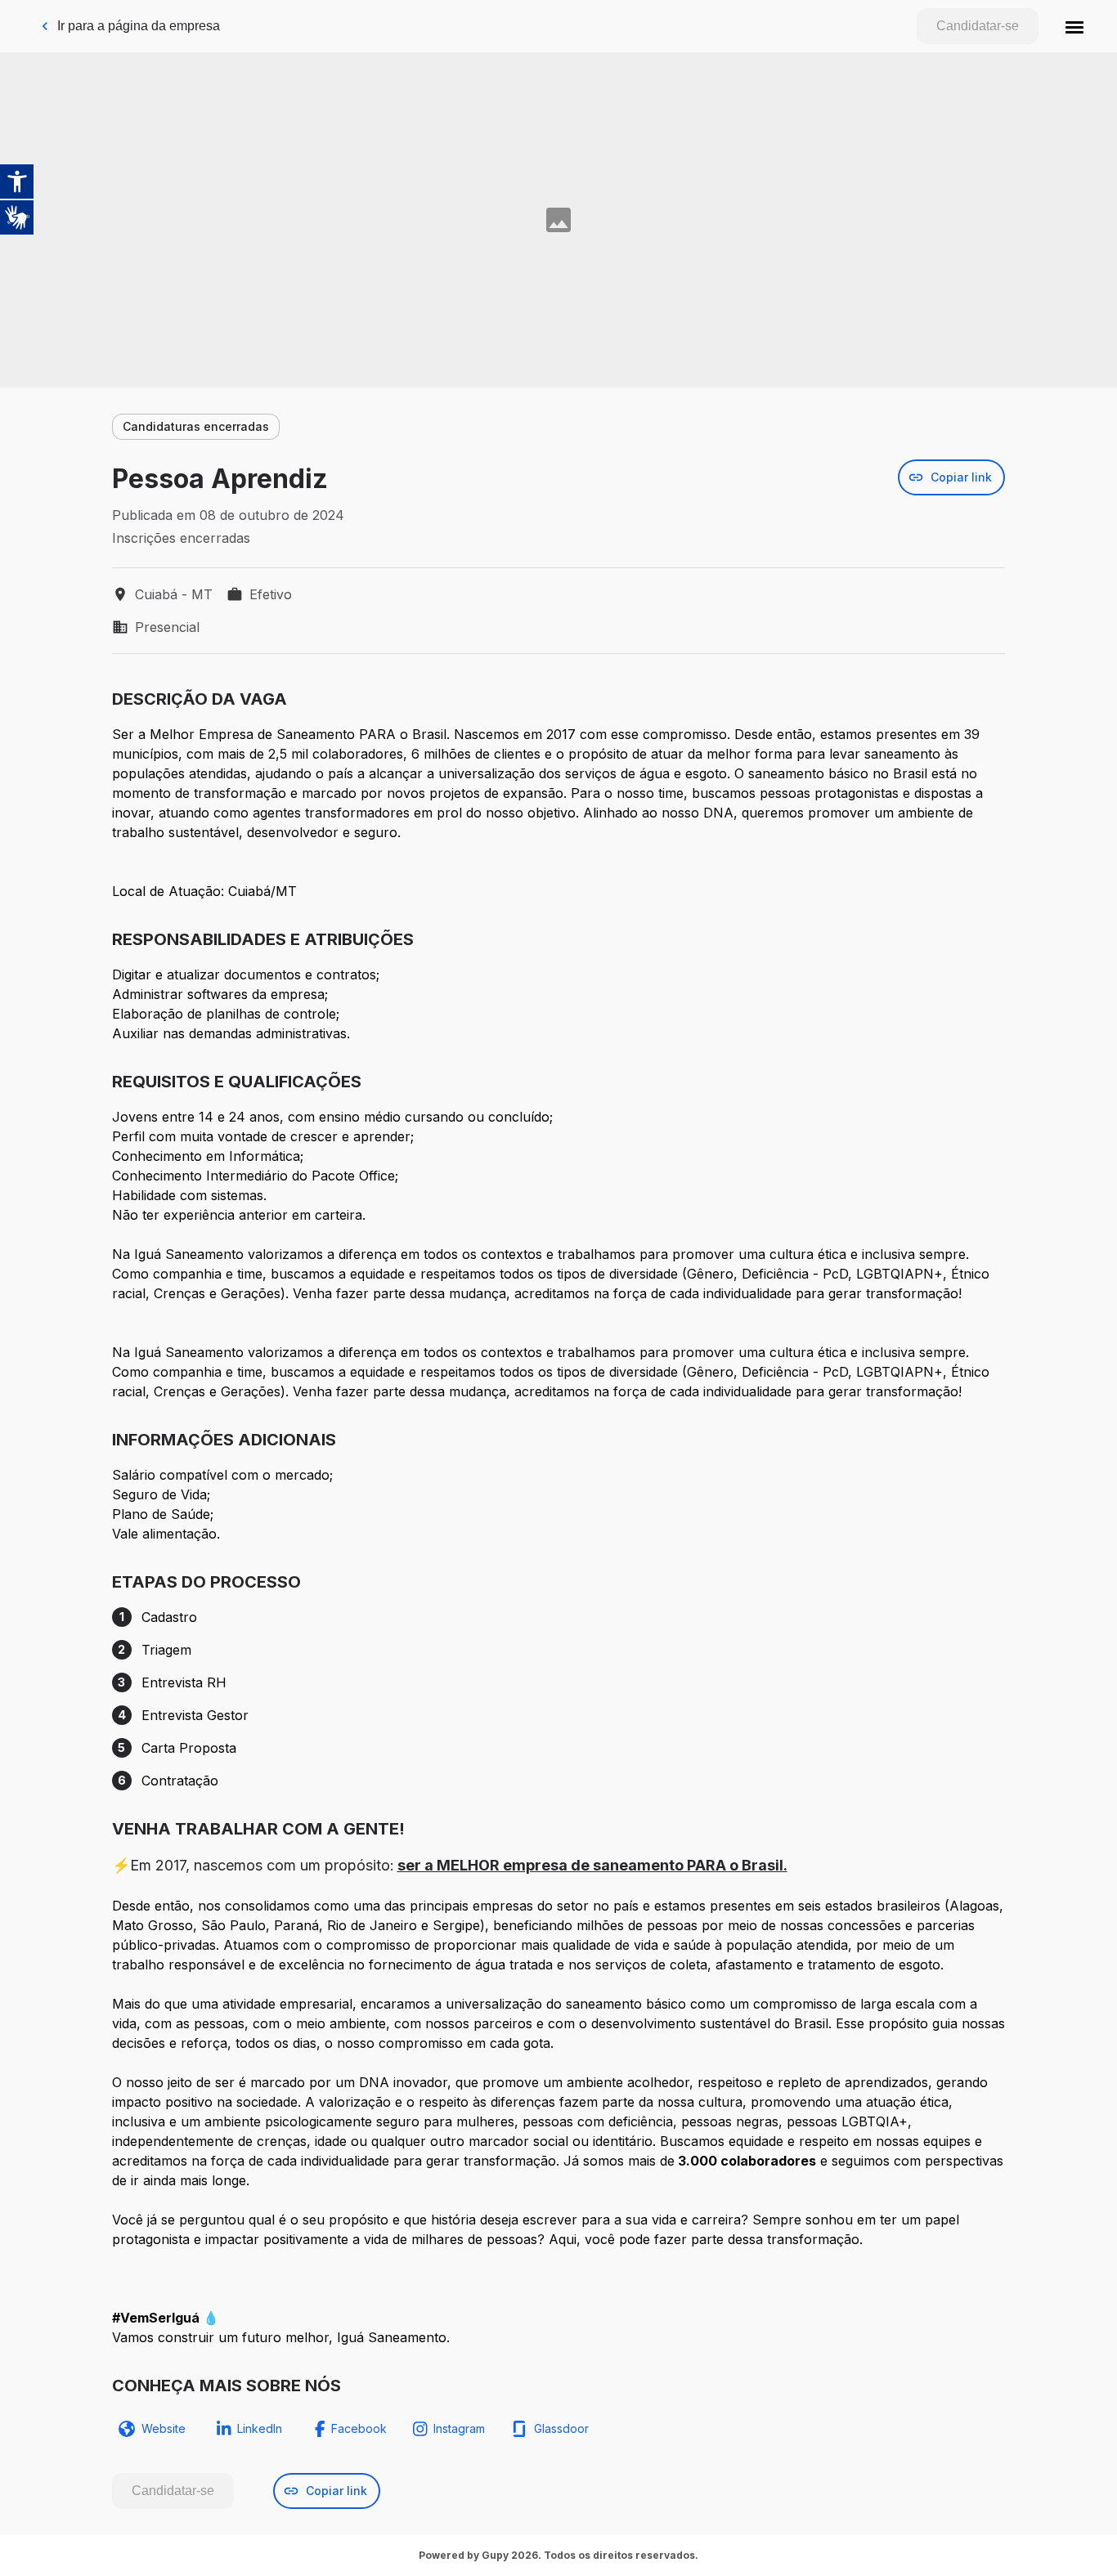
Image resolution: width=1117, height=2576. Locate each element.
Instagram (459, 2428)
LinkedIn (260, 2428)
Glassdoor (561, 2428)
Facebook (359, 2428)
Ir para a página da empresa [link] (139, 26)
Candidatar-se (978, 26)
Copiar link (961, 477)
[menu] (1074, 26)
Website (164, 2428)
